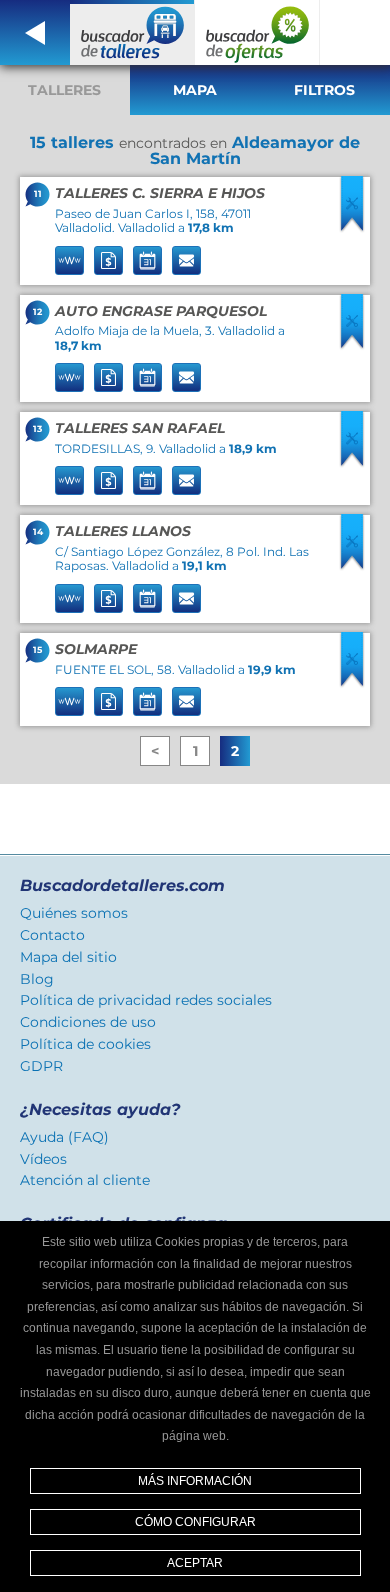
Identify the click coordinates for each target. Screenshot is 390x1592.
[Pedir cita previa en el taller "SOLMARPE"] (147, 701)
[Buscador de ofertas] (257, 32)
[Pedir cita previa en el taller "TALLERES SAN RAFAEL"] (147, 480)
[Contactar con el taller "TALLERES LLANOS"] (186, 598)
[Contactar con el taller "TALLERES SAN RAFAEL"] (186, 480)
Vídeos (43, 1159)
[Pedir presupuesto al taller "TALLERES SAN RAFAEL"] (108, 480)
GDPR (41, 1066)
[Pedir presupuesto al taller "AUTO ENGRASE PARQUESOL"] (108, 377)
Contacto (52, 935)
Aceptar (195, 1563)
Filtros (324, 90)
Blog (37, 979)
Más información (195, 1481)
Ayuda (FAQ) (64, 1137)
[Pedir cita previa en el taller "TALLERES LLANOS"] (147, 598)
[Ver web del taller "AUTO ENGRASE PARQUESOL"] (69, 377)
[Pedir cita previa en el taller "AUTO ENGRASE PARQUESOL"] (147, 377)
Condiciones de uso (88, 1022)
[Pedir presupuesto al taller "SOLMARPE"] (108, 701)
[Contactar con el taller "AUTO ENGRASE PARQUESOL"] (186, 377)
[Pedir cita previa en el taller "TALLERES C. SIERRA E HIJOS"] (147, 260)
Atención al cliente (85, 1180)
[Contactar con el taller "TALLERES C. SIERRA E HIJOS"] (186, 260)
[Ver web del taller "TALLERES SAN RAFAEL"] (69, 480)
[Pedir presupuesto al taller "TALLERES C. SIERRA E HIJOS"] (108, 260)
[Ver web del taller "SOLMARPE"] (69, 701)
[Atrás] (35, 32)
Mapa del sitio (68, 957)
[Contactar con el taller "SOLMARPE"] (186, 701)
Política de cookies (85, 1044)
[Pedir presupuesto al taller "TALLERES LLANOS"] (108, 598)
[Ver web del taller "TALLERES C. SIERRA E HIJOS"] (69, 260)
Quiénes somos (74, 913)
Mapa (195, 90)
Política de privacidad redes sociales (146, 1000)
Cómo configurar (195, 1522)
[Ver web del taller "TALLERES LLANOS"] (69, 598)
